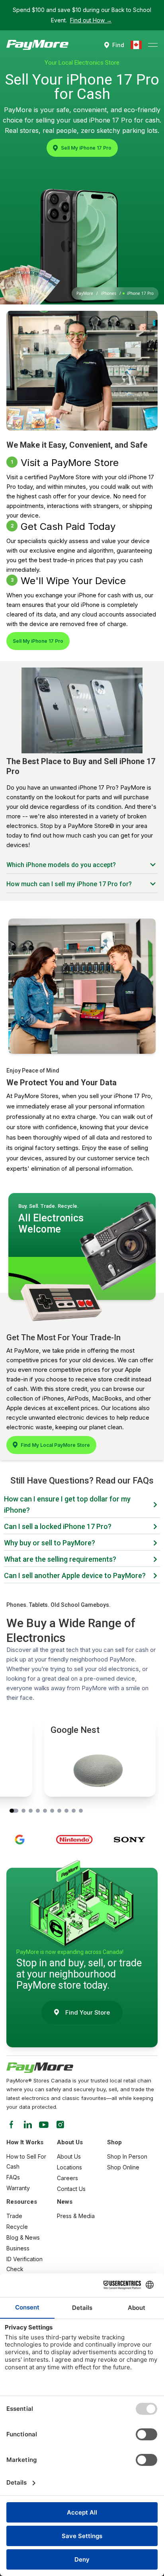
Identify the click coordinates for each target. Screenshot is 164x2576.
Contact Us (71, 2189)
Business (18, 2248)
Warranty (18, 2188)
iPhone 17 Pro (140, 293)
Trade (14, 2216)
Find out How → (91, 20)
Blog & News (23, 2237)
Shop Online (123, 2167)
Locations (69, 2167)
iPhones (109, 293)
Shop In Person (127, 2156)
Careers (67, 2178)
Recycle (17, 2227)
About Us (69, 2156)
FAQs (13, 2177)
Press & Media (76, 2216)
